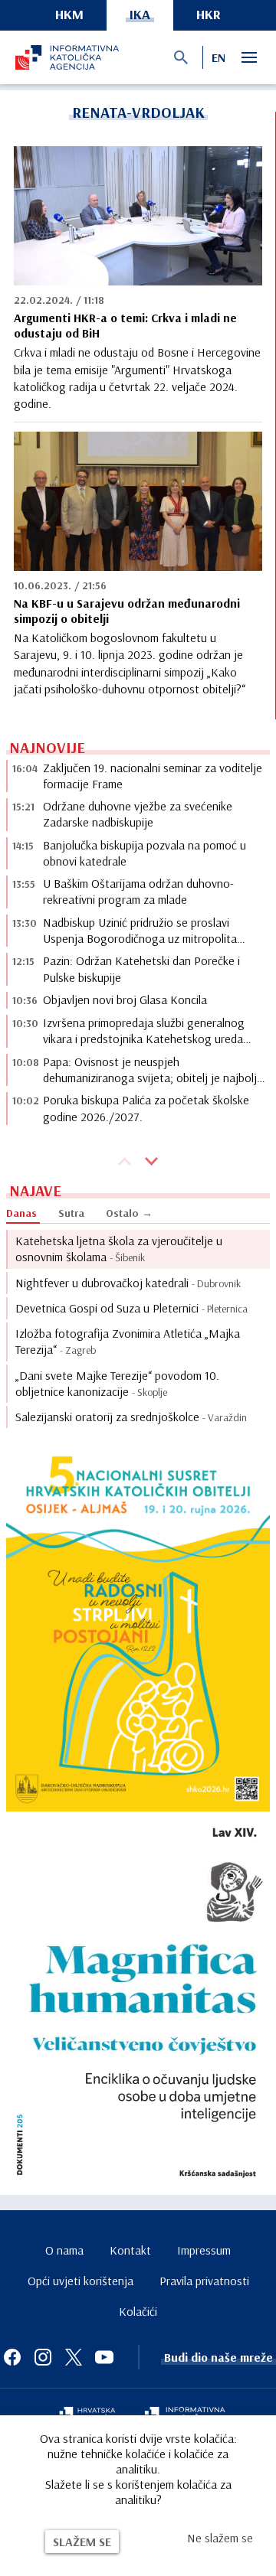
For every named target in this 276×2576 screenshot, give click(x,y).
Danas (21, 1213)
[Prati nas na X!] (74, 2357)
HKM (69, 14)
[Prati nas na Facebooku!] (12, 2357)
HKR (209, 14)
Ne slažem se (220, 2538)
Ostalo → (129, 1213)
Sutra (71, 1213)
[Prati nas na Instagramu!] (43, 2357)
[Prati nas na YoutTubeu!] (104, 2357)
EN (219, 57)
